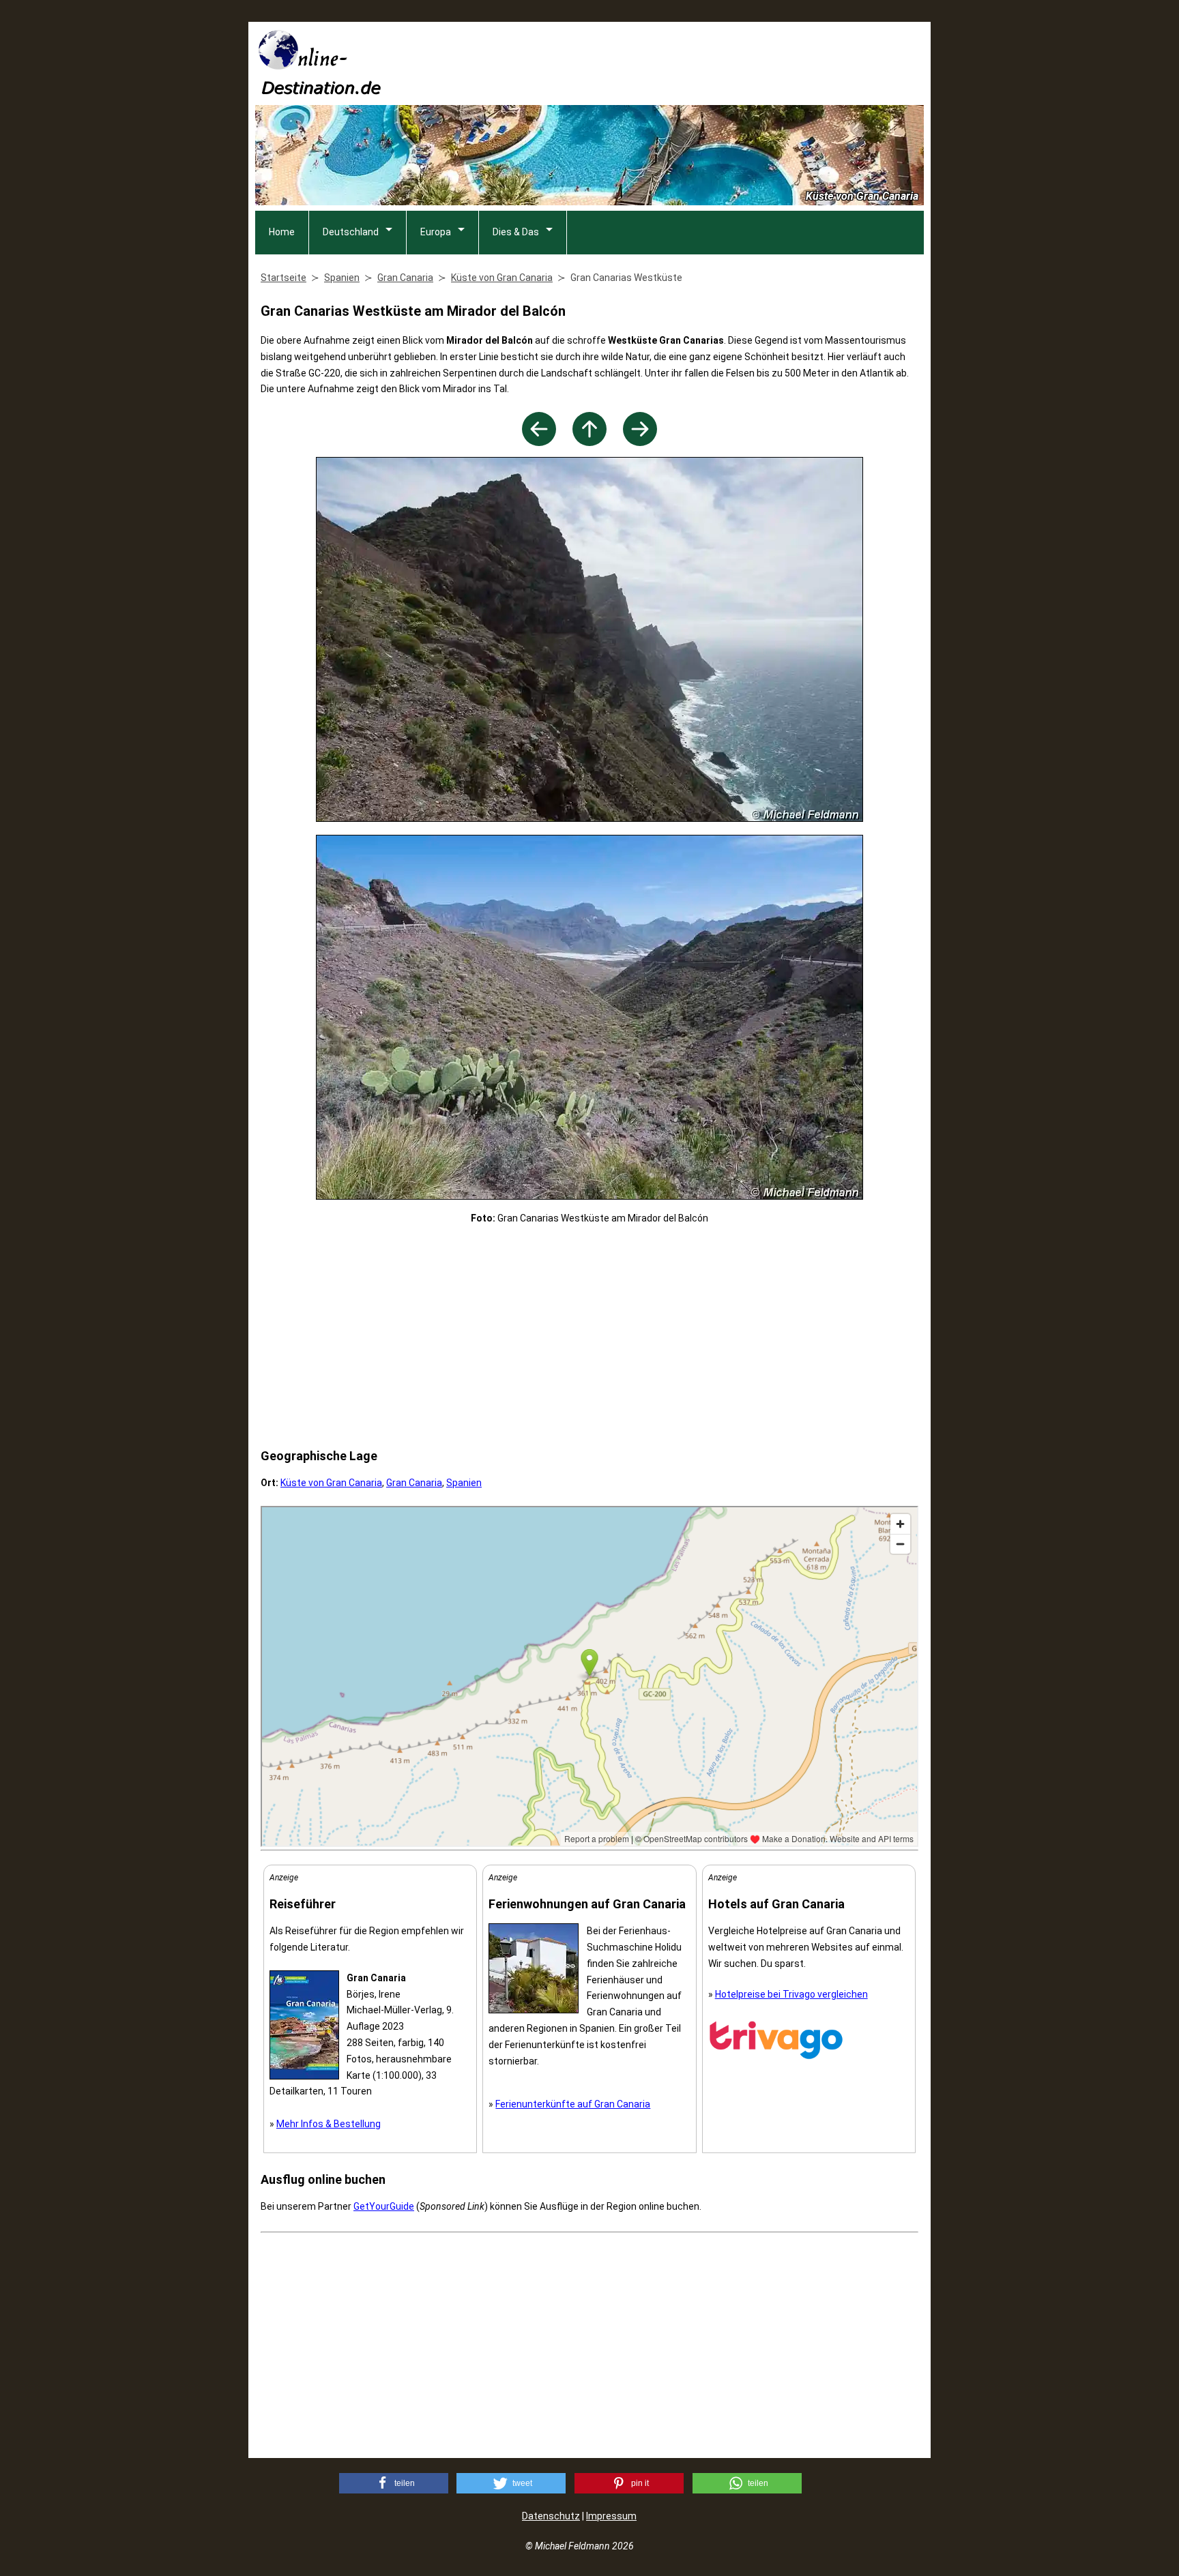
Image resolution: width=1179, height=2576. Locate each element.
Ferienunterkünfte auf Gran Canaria (573, 2104)
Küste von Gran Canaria (331, 1483)
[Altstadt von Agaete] (640, 442)
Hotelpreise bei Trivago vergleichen (791, 1994)
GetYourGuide (384, 2206)
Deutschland (351, 232)
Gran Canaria (414, 1483)
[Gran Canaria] (589, 442)
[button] (394, 2483)
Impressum (611, 2516)
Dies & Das (516, 232)
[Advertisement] (675, 62)
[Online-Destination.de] (320, 90)
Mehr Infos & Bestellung (329, 2124)
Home (282, 232)
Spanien (464, 1483)
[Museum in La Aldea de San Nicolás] (539, 442)
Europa (436, 232)
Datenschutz (551, 2516)
